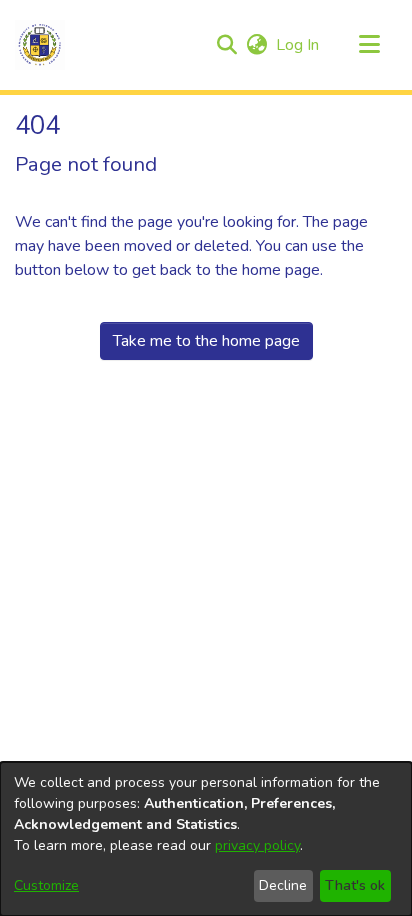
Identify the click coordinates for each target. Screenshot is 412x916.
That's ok (355, 885)
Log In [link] (298, 45)
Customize (46, 885)
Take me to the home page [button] (206, 341)
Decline (283, 885)
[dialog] (206, 839)
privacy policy (257, 845)
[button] (40, 45)
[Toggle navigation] (369, 45)
